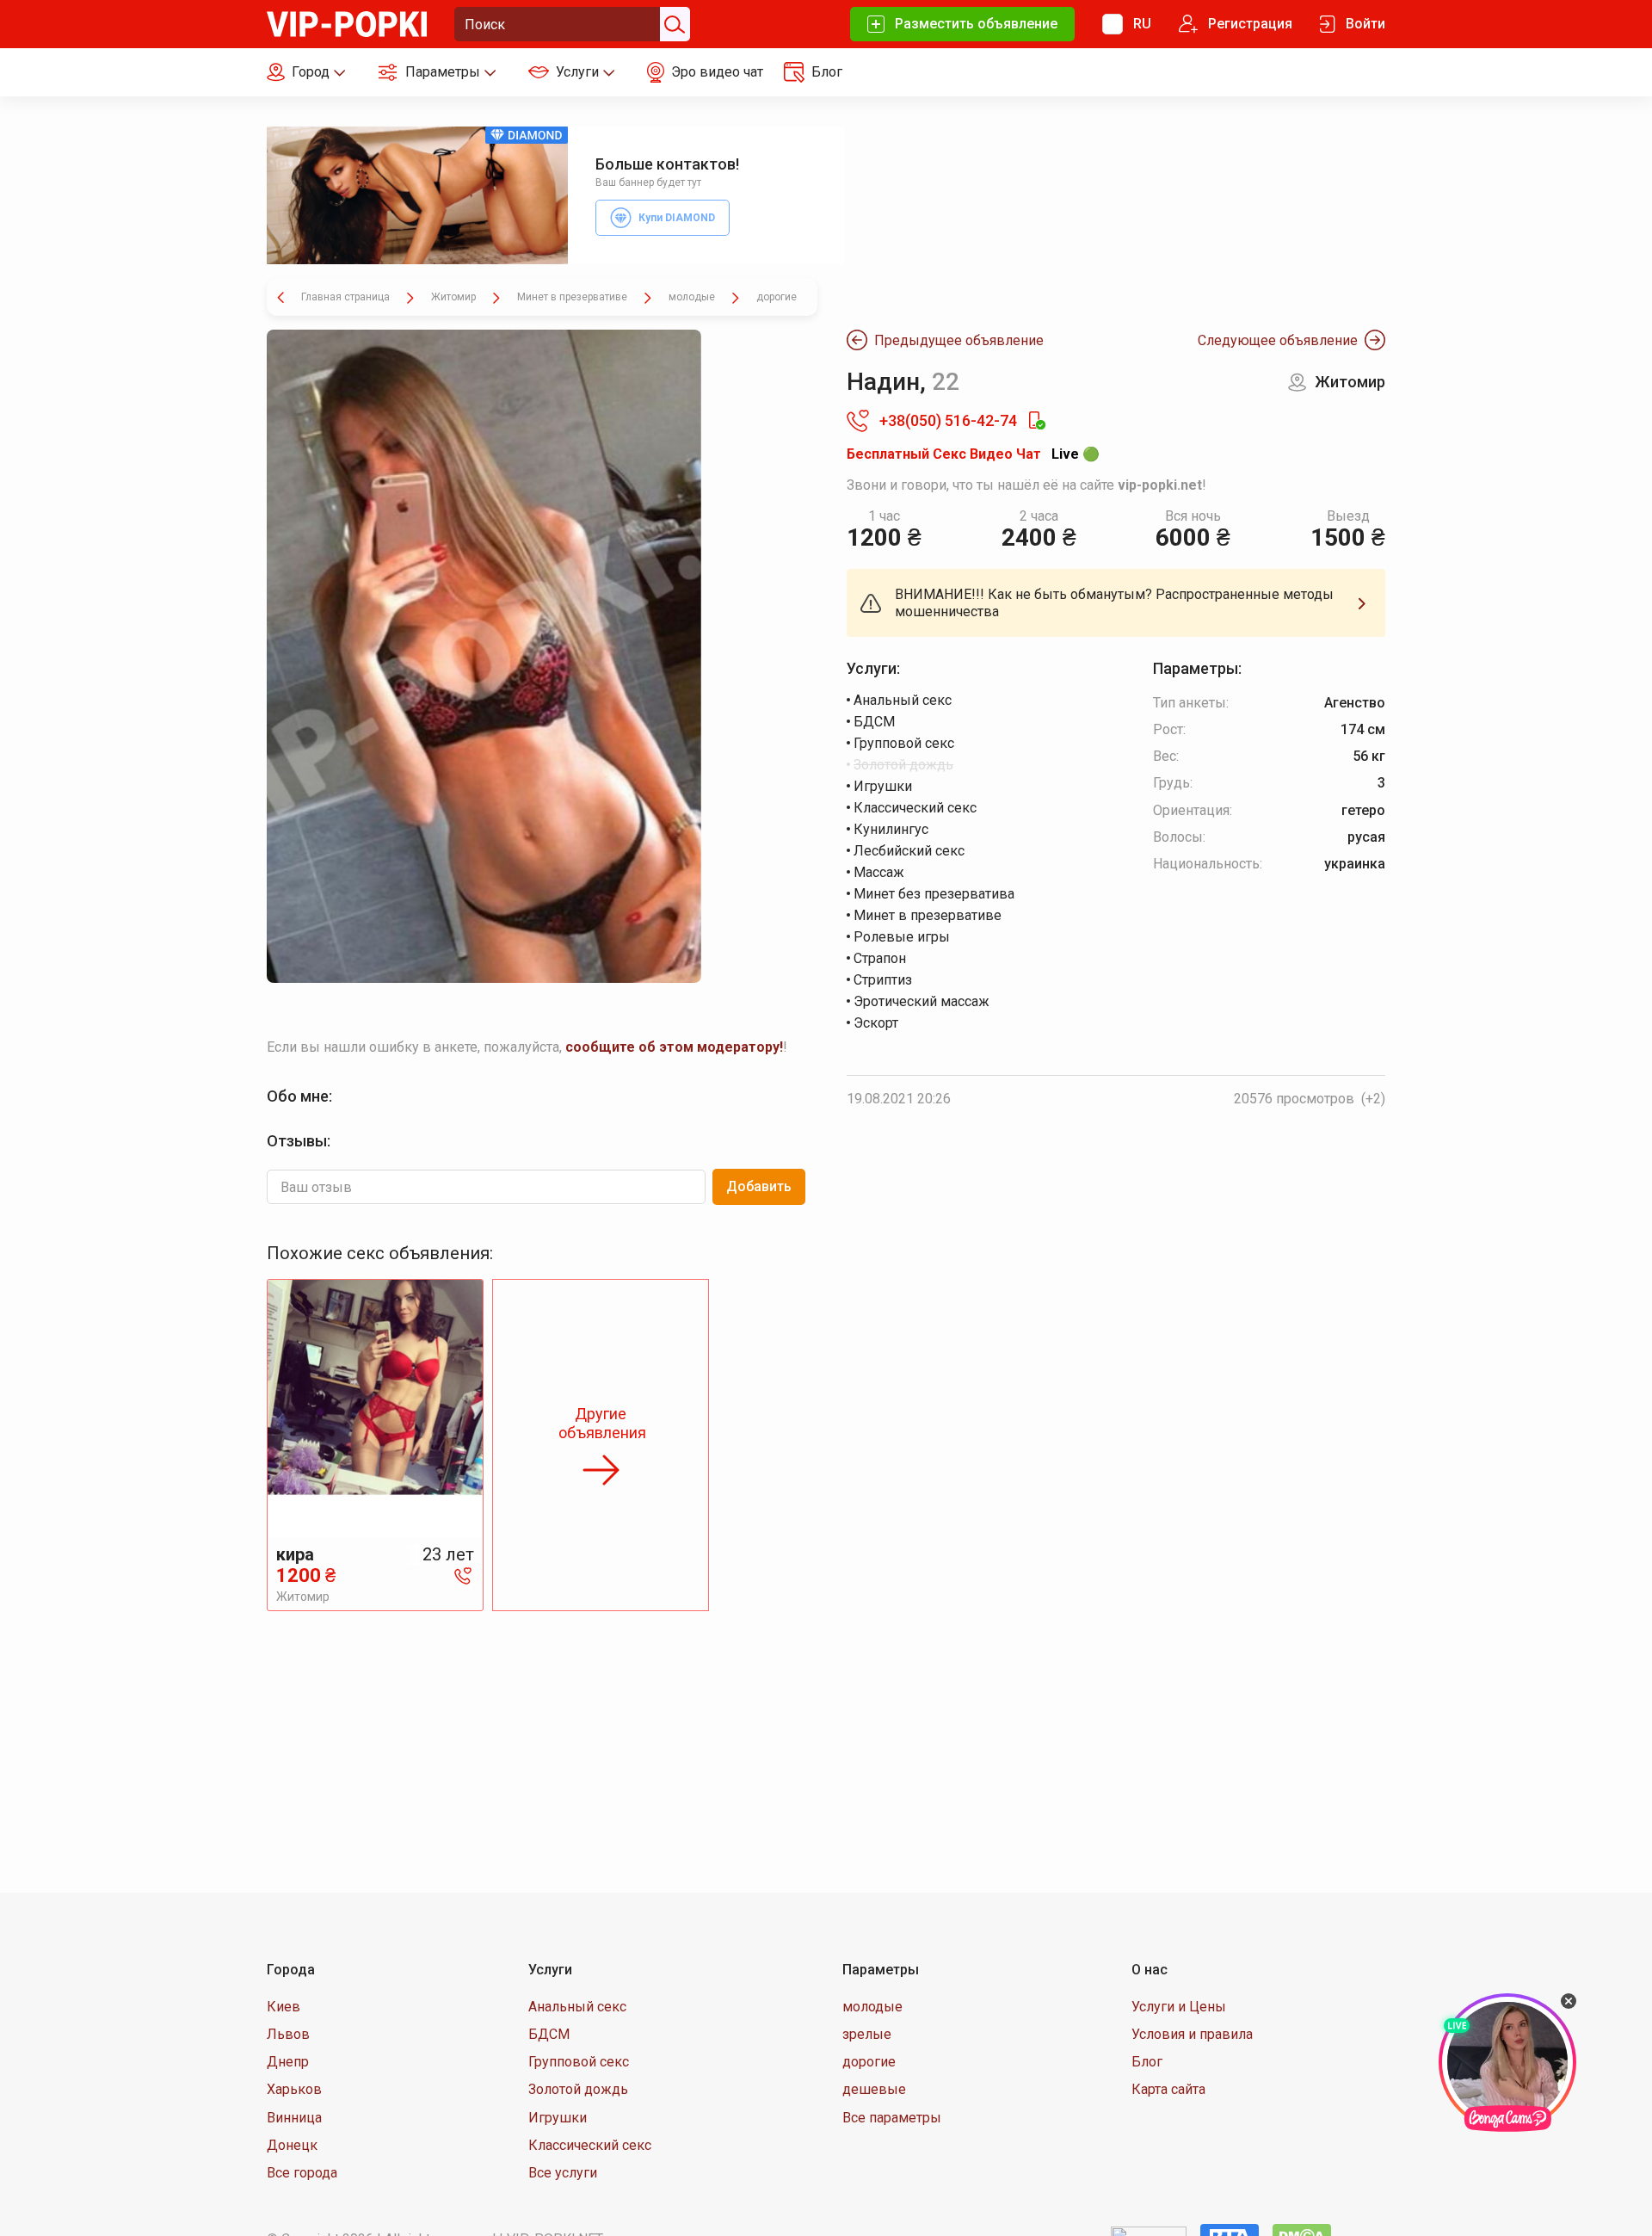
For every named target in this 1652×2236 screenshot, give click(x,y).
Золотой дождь (578, 2089)
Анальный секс (577, 2007)
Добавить (759, 1186)
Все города (302, 2173)
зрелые (867, 2034)
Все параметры (892, 2118)
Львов (288, 2034)
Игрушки (558, 2118)
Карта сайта (1168, 2089)
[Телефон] (463, 1575)
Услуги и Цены (1179, 2007)
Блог (1147, 2062)
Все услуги (563, 2173)
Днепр (288, 2062)
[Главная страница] (347, 23)
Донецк (292, 2145)
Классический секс (590, 2145)
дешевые (874, 2089)
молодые (872, 2007)
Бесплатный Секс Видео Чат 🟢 (973, 454)
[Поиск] (673, 24)
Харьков (294, 2089)
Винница (294, 2118)
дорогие (869, 2062)
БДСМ (549, 2034)
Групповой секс (579, 2062)
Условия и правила (1192, 2034)
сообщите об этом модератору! (674, 1047)
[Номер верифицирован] (1036, 421)
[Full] (484, 656)
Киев (284, 2007)
